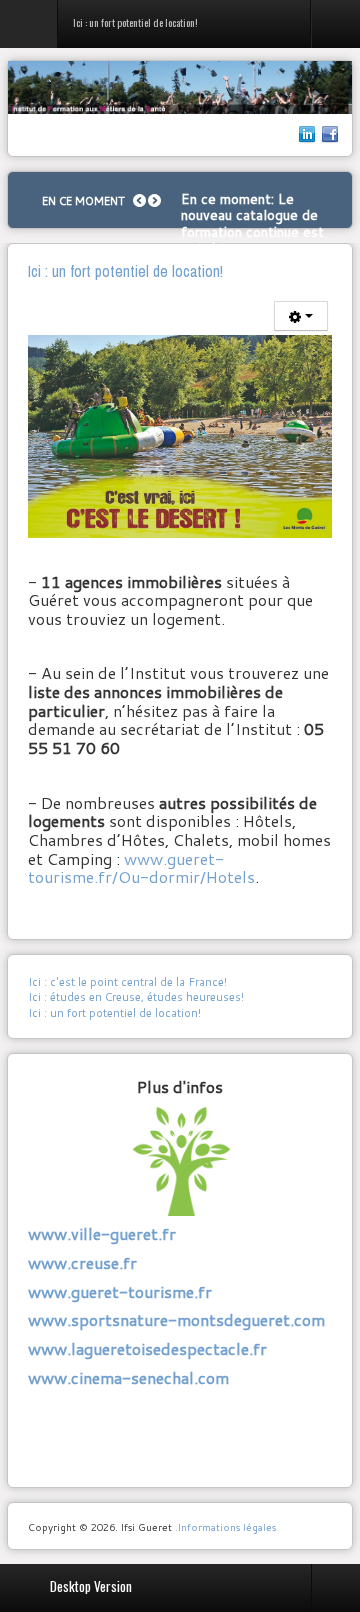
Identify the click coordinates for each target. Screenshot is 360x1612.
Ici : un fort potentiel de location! (114, 1013)
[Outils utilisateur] (301, 316)
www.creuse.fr (82, 1262)
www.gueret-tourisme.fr (120, 1291)
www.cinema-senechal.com (128, 1377)
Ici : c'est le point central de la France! (127, 982)
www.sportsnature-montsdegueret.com (176, 1319)
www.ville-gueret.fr (102, 1233)
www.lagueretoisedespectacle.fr (147, 1348)
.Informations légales (225, 1527)
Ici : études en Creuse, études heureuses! (136, 997)
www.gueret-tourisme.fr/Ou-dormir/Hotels (141, 868)
